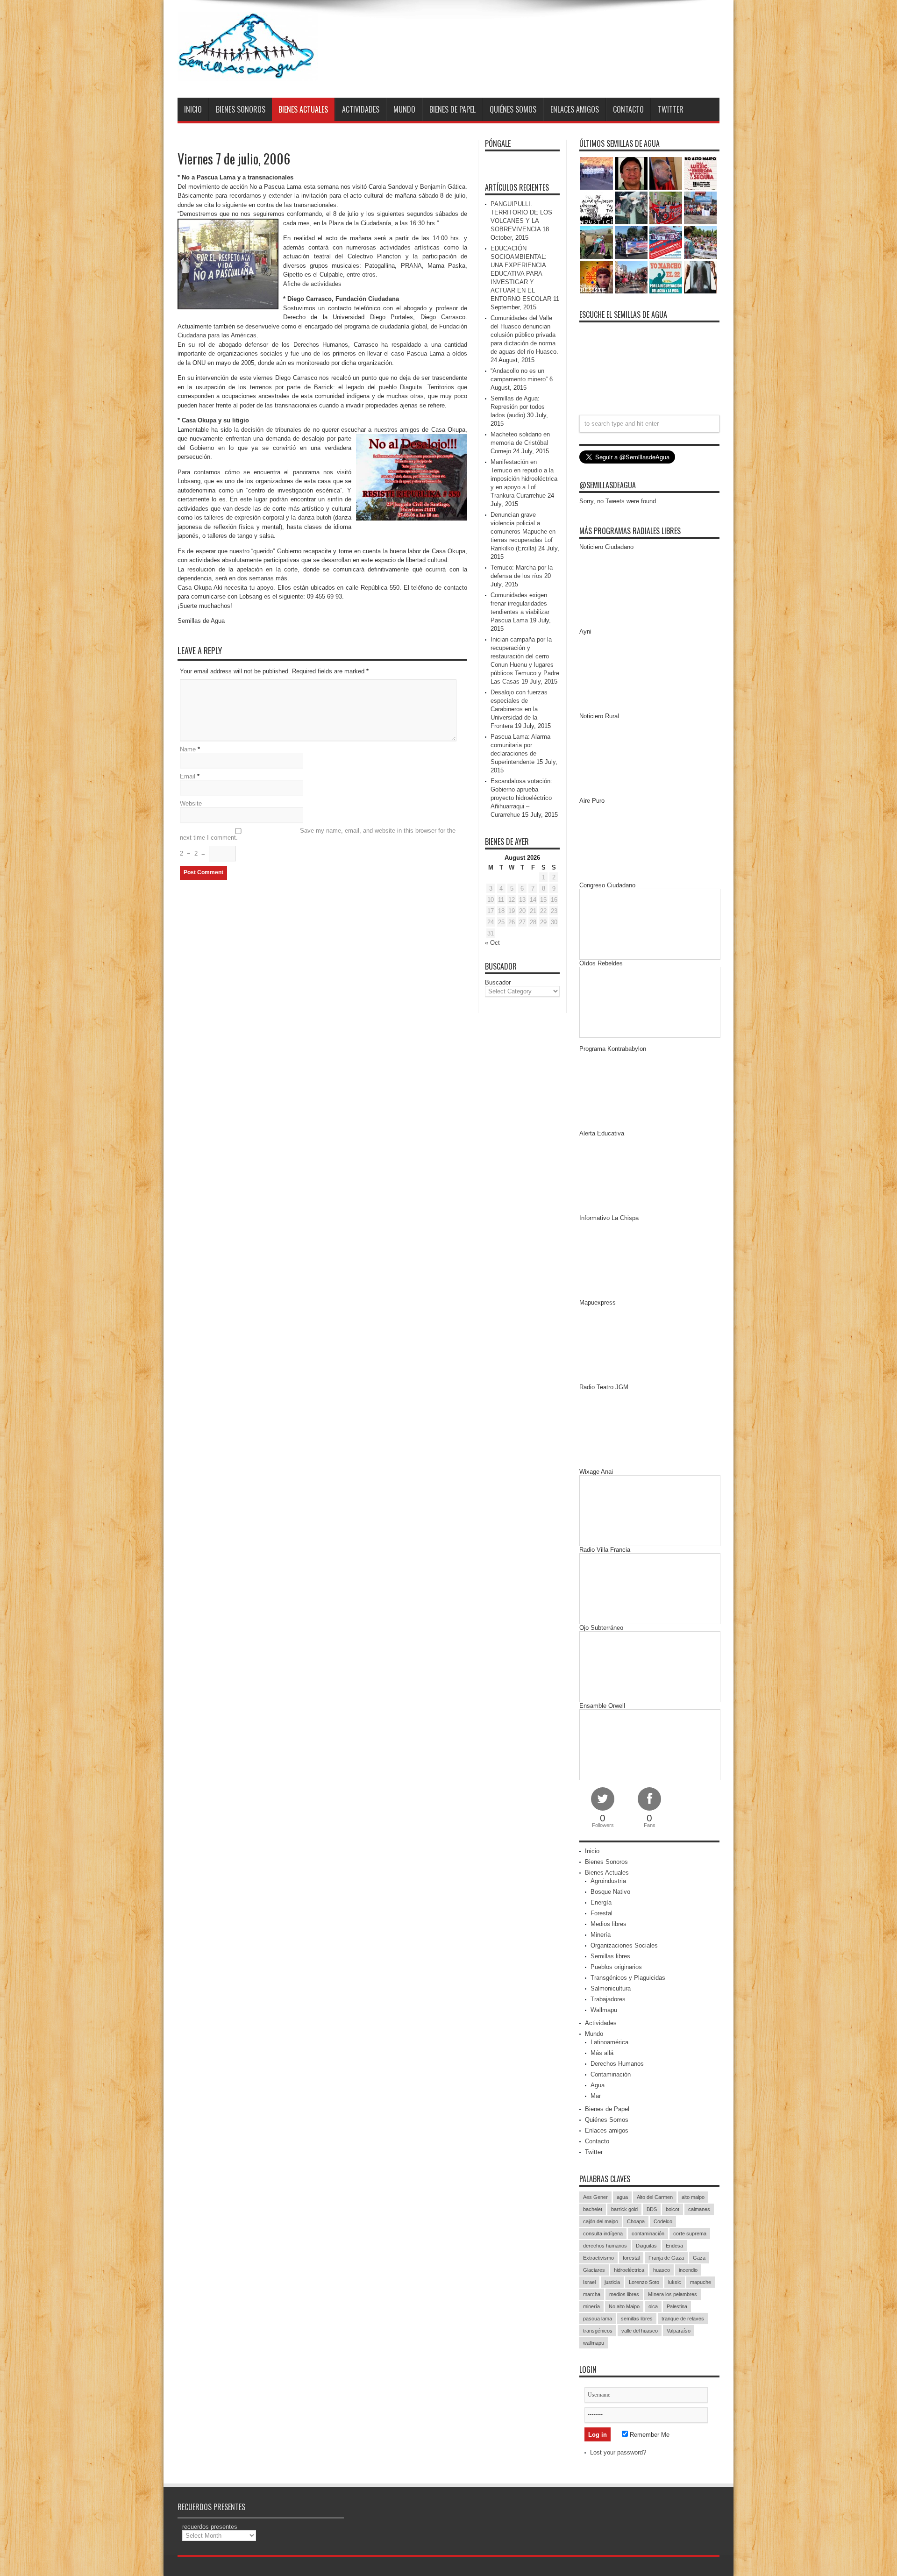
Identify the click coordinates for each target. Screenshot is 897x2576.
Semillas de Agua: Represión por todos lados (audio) (518, 407)
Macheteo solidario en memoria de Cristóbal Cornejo (520, 443)
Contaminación (611, 2074)
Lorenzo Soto (644, 2282)
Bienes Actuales (303, 109)
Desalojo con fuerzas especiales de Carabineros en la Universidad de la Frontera (519, 709)
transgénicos (598, 2331)
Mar (596, 2096)
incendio (688, 2270)
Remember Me (649, 2435)
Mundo (404, 109)
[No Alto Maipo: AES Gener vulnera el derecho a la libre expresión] (700, 173)
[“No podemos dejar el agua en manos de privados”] (666, 277)
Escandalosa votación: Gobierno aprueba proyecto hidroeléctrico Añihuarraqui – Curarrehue (521, 798)
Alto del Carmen (655, 2197)
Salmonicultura (611, 1988)
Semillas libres (610, 1956)
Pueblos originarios (616, 1967)
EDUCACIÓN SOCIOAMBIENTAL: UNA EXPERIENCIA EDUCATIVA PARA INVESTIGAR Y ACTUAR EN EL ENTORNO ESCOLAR (521, 274)
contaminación (648, 2233)
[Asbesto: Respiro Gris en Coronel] (597, 208)
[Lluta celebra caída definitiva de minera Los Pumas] (631, 243)
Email (188, 776)
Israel (589, 2282)
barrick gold (624, 2209)
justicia (612, 2282)
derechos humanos (605, 2246)
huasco (662, 2270)
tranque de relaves (683, 2319)
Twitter (671, 109)
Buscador (498, 982)
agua (622, 2197)
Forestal (602, 1913)
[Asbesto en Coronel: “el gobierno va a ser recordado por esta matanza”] (700, 277)
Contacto (628, 109)
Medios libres (609, 1924)
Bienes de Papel (452, 109)
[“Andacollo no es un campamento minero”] (597, 173)
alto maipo (693, 2197)
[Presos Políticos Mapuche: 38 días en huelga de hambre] (597, 277)
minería (591, 2306)
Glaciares (594, 2270)
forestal (631, 2258)
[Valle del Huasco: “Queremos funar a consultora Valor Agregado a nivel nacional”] (666, 208)
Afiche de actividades (312, 284)
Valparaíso (679, 2331)
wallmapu (594, 2343)
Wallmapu (604, 2010)
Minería (601, 1935)
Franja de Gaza (666, 2258)
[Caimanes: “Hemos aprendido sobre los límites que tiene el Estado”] (597, 243)
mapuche (701, 2282)
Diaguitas (646, 2246)
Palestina (677, 2306)
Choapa (636, 2221)
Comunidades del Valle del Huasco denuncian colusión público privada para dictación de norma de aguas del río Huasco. (524, 335)
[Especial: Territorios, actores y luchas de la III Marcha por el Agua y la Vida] (631, 277)
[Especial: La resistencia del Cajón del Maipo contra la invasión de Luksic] (700, 243)
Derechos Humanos (617, 2064)
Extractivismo (598, 2258)
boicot (673, 2209)
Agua (598, 2085)
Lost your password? (618, 2452)
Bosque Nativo (610, 1892)
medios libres (624, 2294)
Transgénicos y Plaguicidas (628, 1978)
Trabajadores (608, 1999)
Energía (601, 1902)
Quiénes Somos (513, 109)
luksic (675, 2282)
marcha (592, 2294)
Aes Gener (595, 2197)
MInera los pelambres (673, 2294)
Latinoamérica (609, 2042)
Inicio (193, 109)
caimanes (699, 2209)
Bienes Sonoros (241, 109)
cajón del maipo (601, 2221)
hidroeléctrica (629, 2270)
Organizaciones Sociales (624, 1945)
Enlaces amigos (575, 109)
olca (653, 2306)
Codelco (663, 2221)
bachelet (593, 2209)
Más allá (602, 2053)
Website (191, 803)
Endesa (674, 2246)
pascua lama (598, 2319)
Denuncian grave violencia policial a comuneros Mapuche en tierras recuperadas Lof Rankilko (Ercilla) (523, 532)
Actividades (361, 109)
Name (188, 749)
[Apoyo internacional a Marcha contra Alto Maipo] (666, 173)
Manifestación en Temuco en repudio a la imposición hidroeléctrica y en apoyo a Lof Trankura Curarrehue (524, 479)
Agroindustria (608, 1881)
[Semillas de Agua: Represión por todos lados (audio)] (631, 173)
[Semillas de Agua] (248, 74)
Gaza (699, 2258)
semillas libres (637, 2319)
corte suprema (690, 2233)
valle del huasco (640, 2331)
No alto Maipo (624, 2306)
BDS (652, 2209)
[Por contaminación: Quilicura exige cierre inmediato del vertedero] (666, 243)
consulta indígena (603, 2233)
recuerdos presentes (210, 2527)
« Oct (492, 943)
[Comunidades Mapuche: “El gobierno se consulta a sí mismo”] (631, 208)
